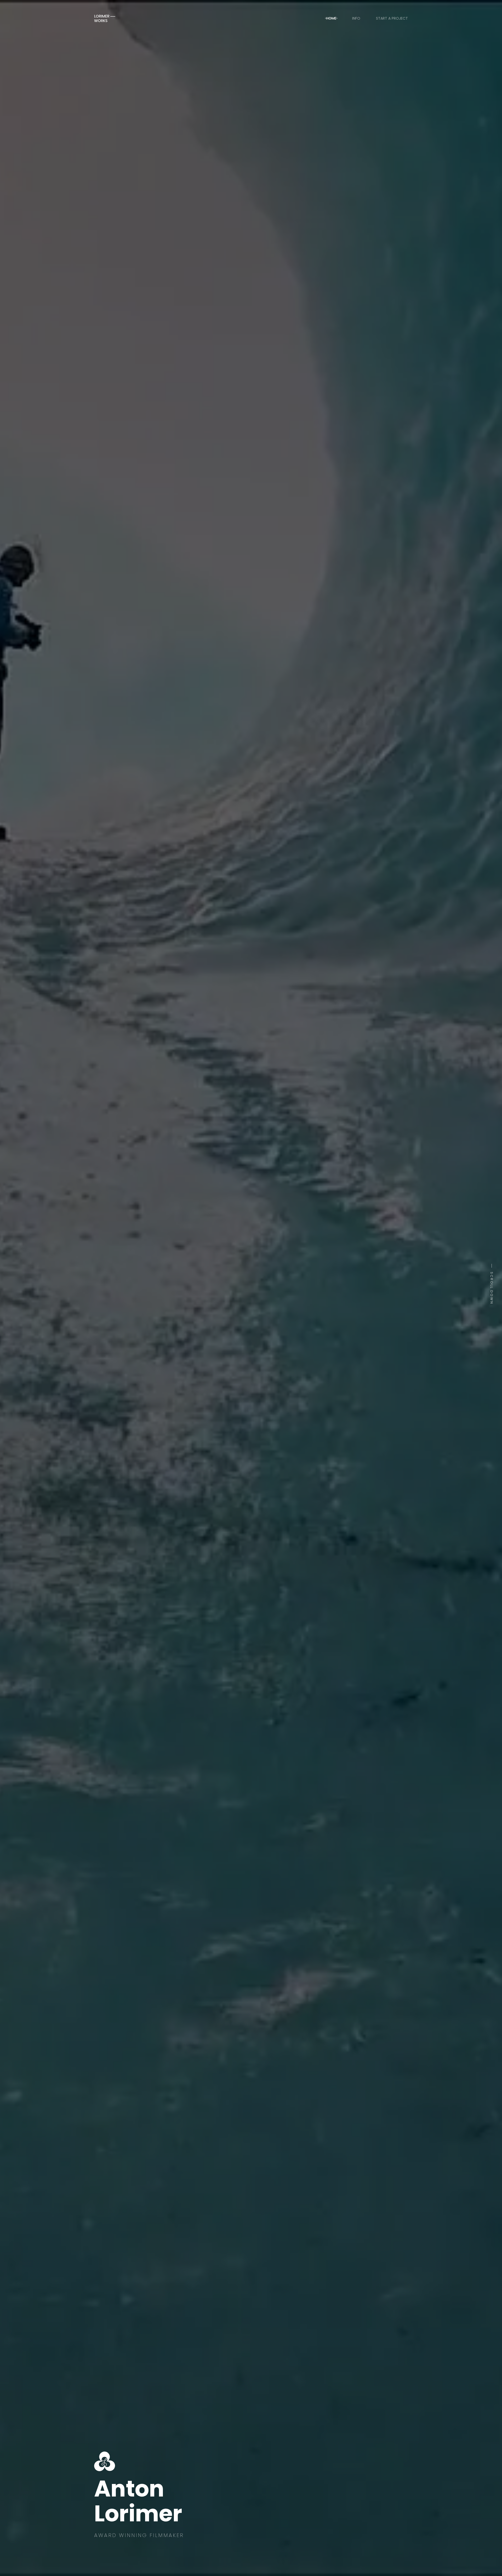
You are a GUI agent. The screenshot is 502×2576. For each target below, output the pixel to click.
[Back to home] (105, 18)
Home (331, 18)
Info (356, 18)
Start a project (392, 18)
